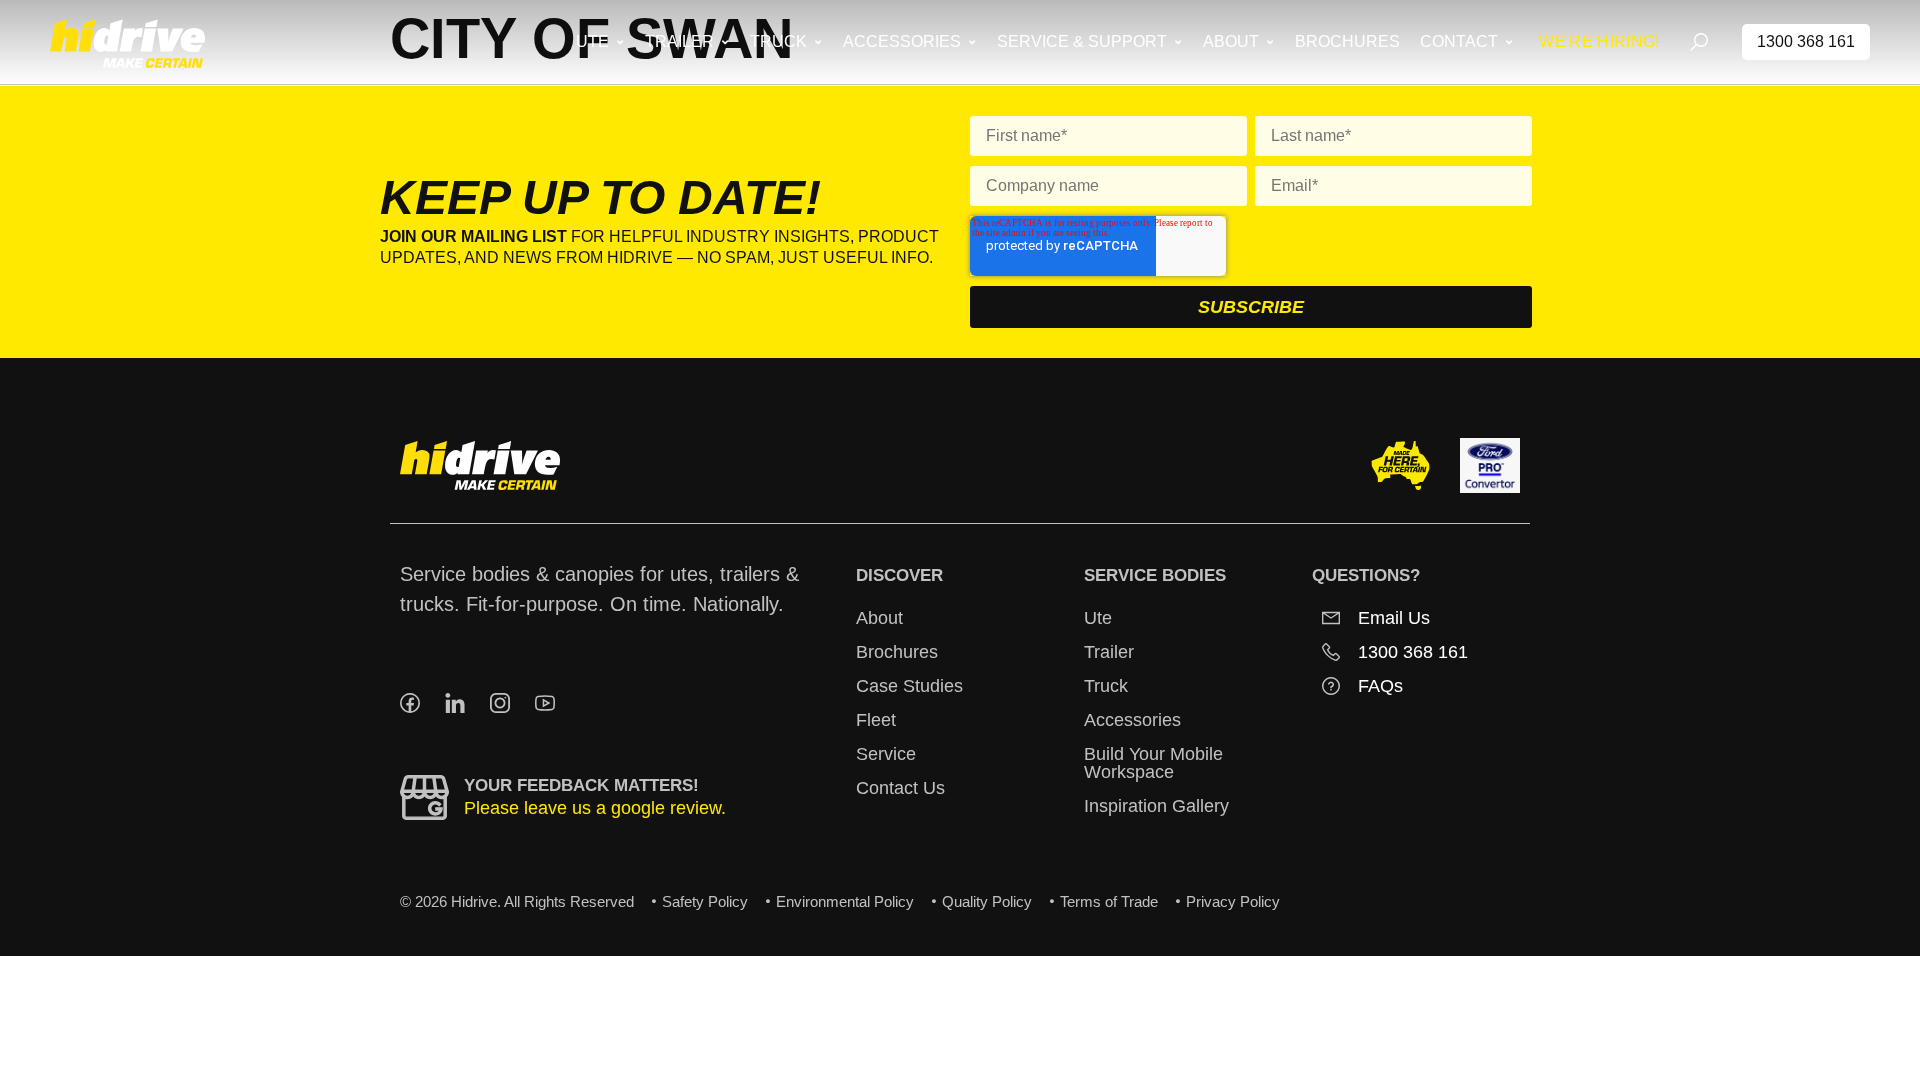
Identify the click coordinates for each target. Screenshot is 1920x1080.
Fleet (876, 720)
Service (886, 754)
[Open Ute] (619, 42)
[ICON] (410, 703)
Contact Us (900, 788)
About (879, 618)
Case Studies (909, 686)
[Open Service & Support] (1177, 42)
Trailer (1109, 652)
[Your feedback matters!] (424, 797)
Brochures (897, 652)
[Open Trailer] (724, 42)
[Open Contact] (1508, 42)
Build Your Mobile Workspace (1153, 763)
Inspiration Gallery (1156, 806)
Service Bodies (1155, 575)
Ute (1098, 618)
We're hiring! (1599, 41)
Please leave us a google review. (595, 808)
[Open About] (1269, 42)
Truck (1106, 686)
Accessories (1132, 720)
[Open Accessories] (971, 42)
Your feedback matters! (581, 785)
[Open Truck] (817, 42)
